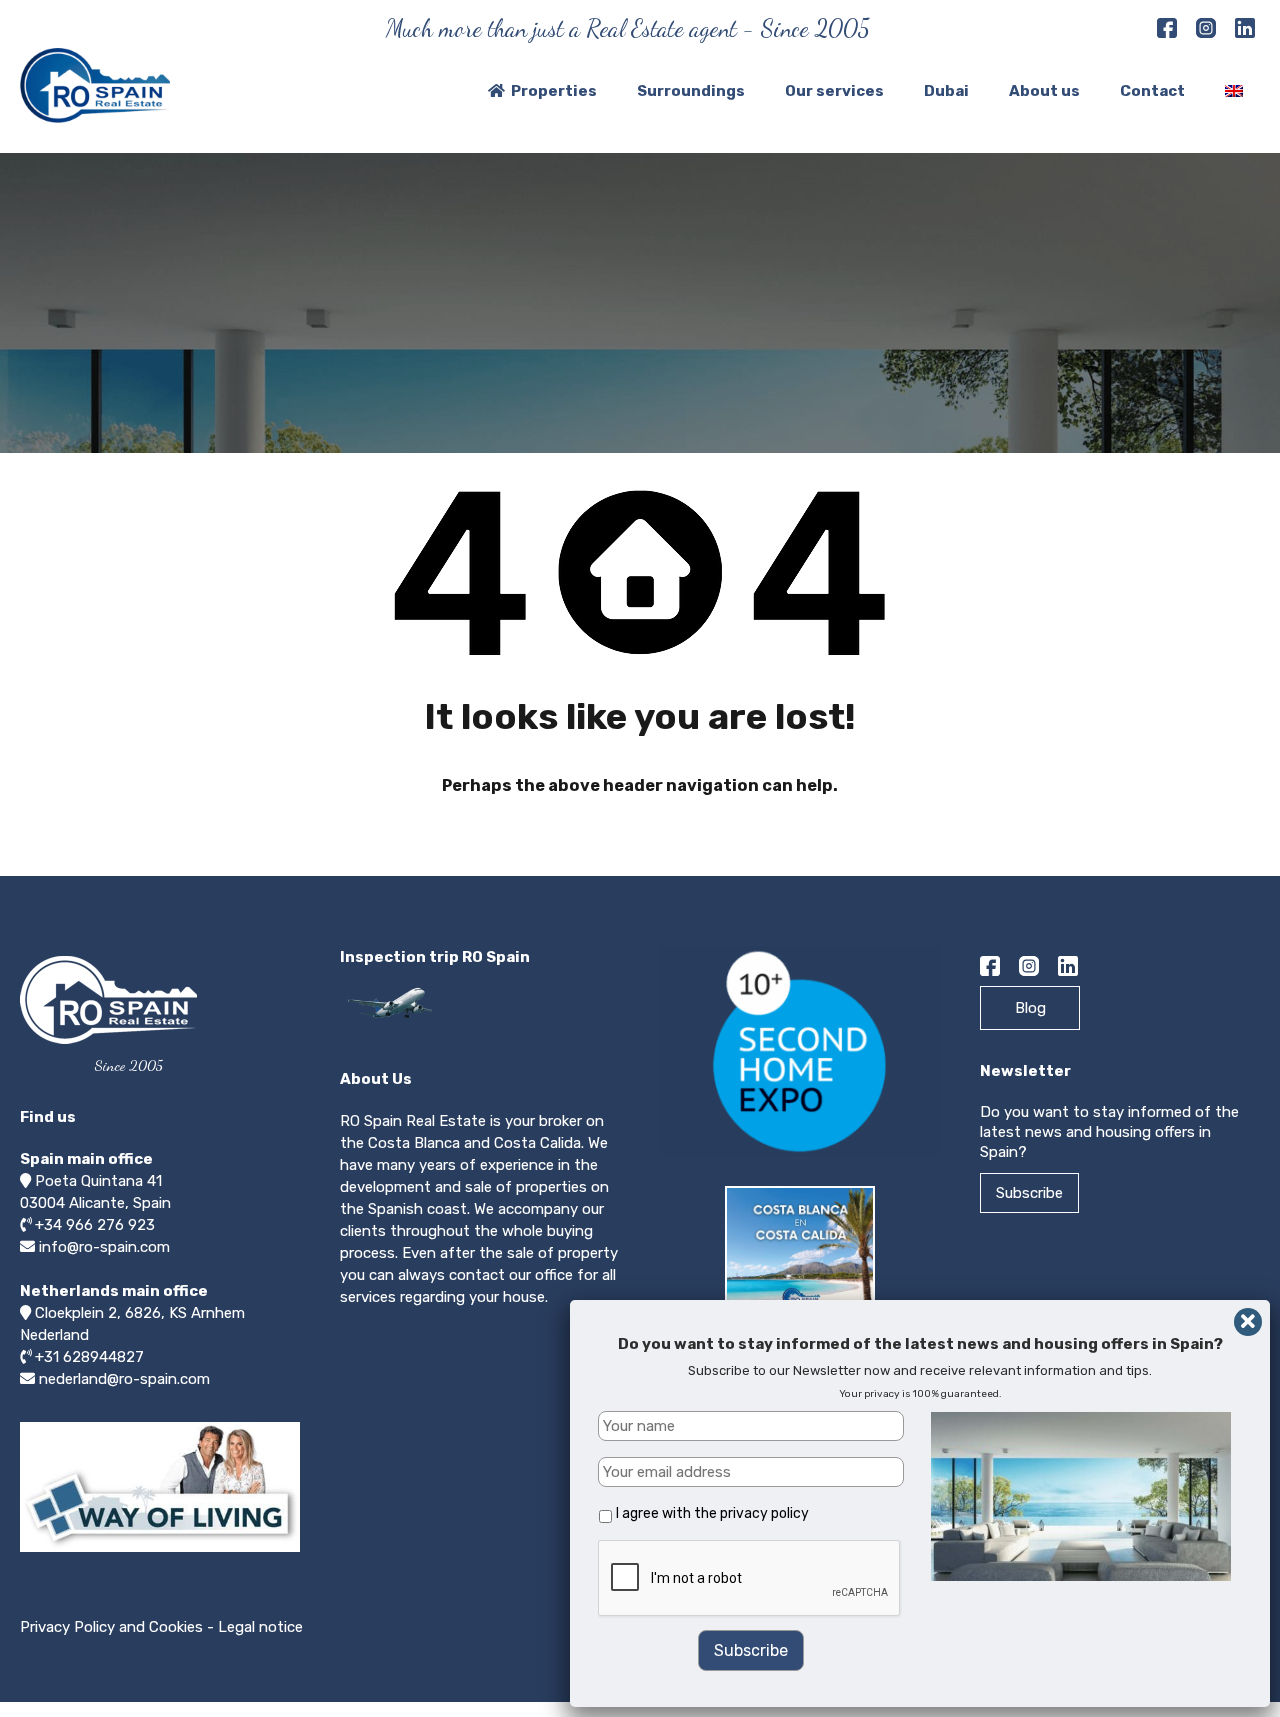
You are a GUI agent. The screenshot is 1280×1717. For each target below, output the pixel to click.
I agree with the (712, 1513)
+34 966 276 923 (95, 1225)
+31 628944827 (89, 1357)
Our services (834, 91)
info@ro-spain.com (104, 1247)
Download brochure (805, 1360)
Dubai (946, 91)
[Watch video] (160, 1551)
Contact (1152, 91)
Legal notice (260, 1627)
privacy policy (764, 1513)
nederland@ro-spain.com (124, 1379)
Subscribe (1029, 1193)
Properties (554, 91)
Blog (1030, 1008)
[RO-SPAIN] (95, 114)
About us (1044, 91)
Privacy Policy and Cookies (111, 1627)
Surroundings (691, 91)
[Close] (1248, 1322)
